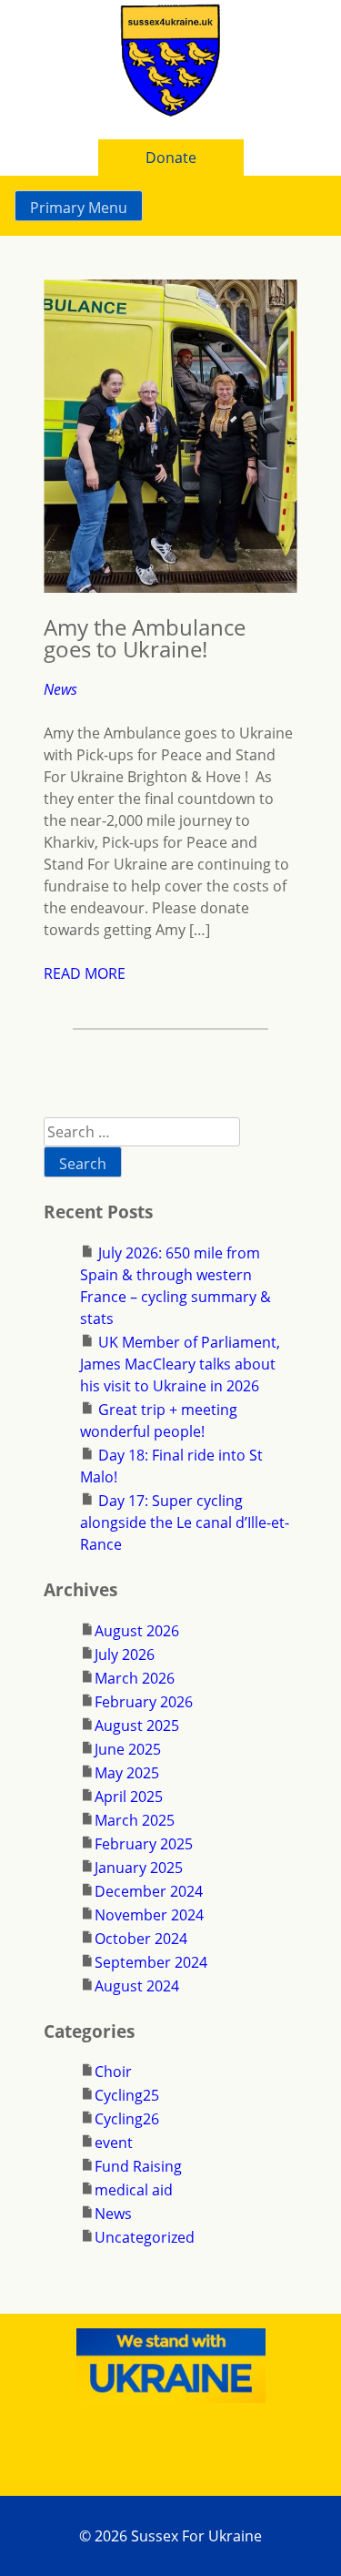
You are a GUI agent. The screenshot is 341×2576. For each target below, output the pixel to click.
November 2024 (149, 1915)
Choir (113, 2072)
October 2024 (141, 1939)
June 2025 (128, 1749)
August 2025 (137, 1726)
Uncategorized (145, 2237)
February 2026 (144, 1702)
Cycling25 (127, 2095)
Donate (171, 158)
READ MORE (85, 973)
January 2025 (139, 1868)
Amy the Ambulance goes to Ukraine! (145, 638)
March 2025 (135, 1820)
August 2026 (137, 1631)
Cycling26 (127, 2119)
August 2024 (137, 1986)
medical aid (134, 2190)
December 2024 (149, 1891)
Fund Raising (138, 2166)
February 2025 (144, 1844)
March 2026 (135, 1678)
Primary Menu (79, 208)
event (114, 2143)
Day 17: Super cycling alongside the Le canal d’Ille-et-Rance (185, 1522)
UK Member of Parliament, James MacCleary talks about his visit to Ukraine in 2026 (180, 1364)
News (60, 689)
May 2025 (127, 1773)
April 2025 (129, 1797)
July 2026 (125, 1655)
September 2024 (151, 1962)
